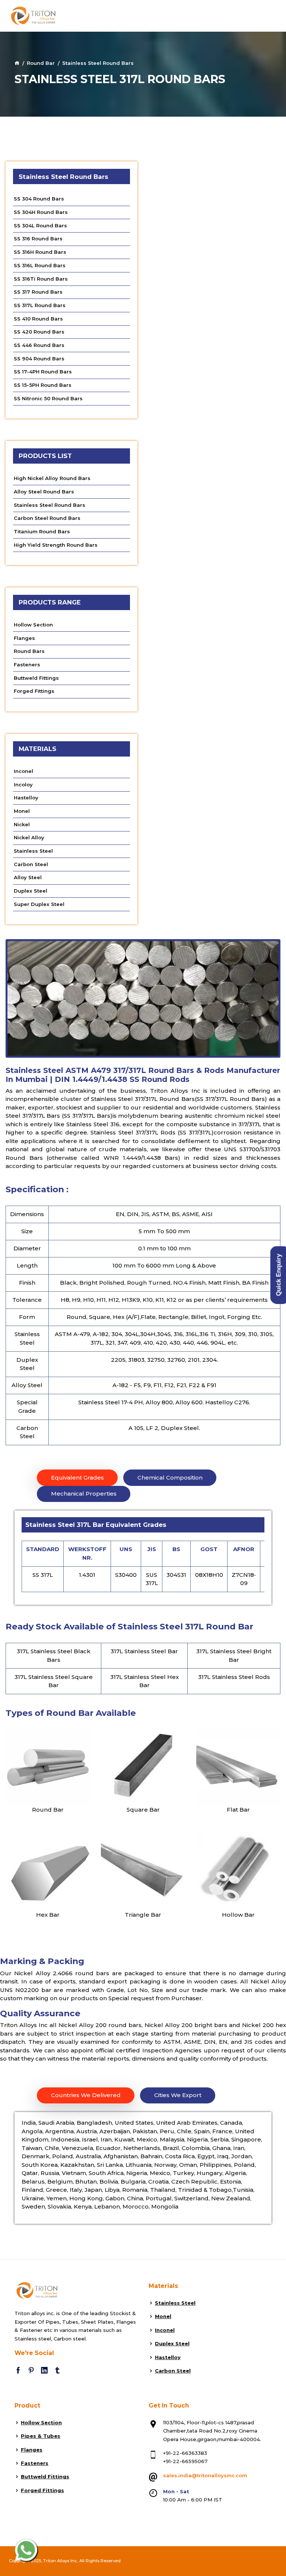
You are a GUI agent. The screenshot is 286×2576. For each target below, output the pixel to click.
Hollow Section (33, 625)
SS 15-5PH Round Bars (43, 385)
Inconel (23, 771)
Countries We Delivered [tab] (86, 2095)
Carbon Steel (31, 864)
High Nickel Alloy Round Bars (52, 478)
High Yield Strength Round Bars (56, 545)
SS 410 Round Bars (38, 319)
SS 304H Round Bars (41, 212)
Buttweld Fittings (36, 678)
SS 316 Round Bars (38, 239)
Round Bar (41, 63)
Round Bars (29, 651)
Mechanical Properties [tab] (84, 1494)
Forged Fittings (34, 691)
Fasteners (27, 664)
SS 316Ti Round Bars (41, 279)
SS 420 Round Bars (39, 332)
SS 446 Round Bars (39, 345)
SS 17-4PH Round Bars (43, 372)
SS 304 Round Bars (39, 199)
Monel (22, 811)
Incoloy (23, 785)
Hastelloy (26, 798)
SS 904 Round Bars (39, 359)
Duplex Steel (31, 891)
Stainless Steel (33, 851)
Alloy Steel (28, 877)
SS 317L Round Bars (40, 305)
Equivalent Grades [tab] (77, 1478)
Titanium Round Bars (42, 531)
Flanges (24, 638)
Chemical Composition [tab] (170, 1478)
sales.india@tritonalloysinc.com (205, 2475)
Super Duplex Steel (39, 904)
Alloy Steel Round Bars (44, 492)
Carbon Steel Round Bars (47, 518)
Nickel (22, 824)
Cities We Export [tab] (178, 2095)
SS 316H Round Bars (40, 252)
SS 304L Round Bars (40, 225)
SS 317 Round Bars (38, 292)
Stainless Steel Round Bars (50, 505)
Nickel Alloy (29, 837)
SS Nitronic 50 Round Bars (48, 398)
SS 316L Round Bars (40, 265)
